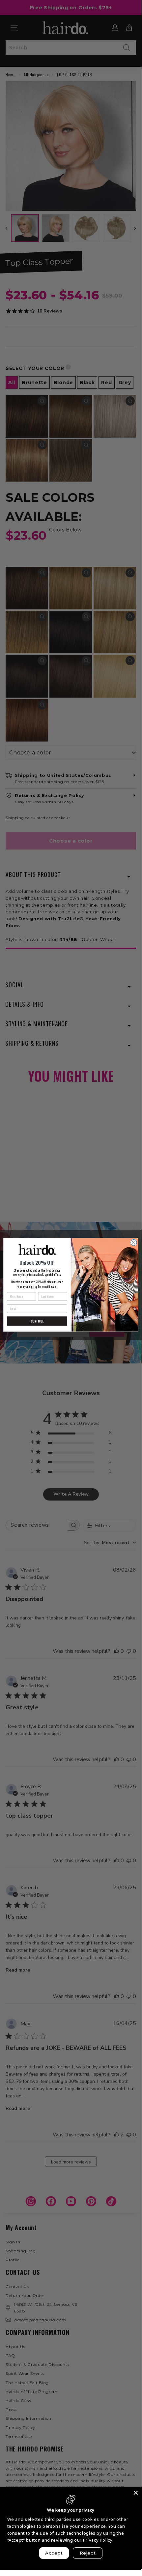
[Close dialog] (133, 1243)
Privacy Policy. (98, 2540)
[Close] (136, 2493)
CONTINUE (37, 1321)
